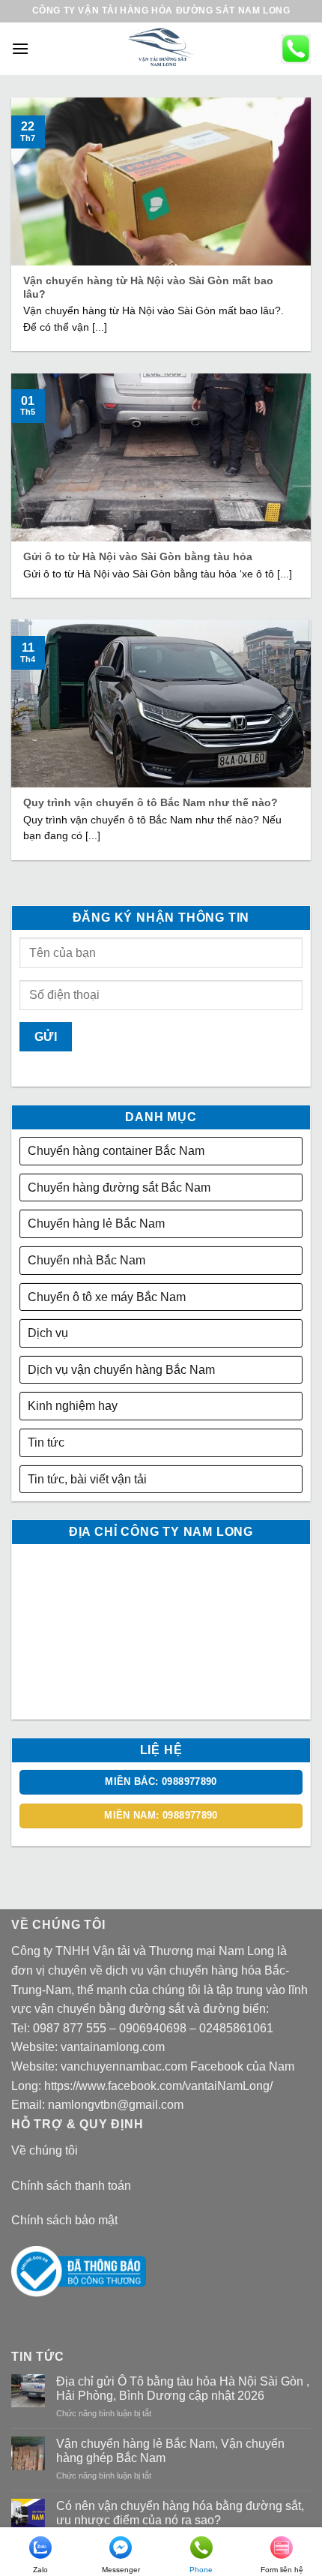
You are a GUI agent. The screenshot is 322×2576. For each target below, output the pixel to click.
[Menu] (20, 48)
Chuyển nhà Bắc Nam (86, 1260)
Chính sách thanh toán (71, 2186)
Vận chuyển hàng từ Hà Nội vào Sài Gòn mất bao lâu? (148, 288)
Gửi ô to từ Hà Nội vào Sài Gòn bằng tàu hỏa (138, 557)
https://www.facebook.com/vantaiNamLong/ (158, 2086)
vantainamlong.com (113, 2047)
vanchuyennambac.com (124, 2066)
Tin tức (46, 1442)
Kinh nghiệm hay (73, 1406)
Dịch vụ (48, 1333)
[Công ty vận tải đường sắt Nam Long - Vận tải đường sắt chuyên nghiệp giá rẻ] (161, 49)
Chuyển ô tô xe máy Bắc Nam (107, 1297)
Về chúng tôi (45, 2150)
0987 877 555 (70, 2028)
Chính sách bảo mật (64, 2220)
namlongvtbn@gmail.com (116, 2105)
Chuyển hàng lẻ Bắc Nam (96, 1224)
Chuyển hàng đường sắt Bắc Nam (119, 1188)
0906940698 (153, 2028)
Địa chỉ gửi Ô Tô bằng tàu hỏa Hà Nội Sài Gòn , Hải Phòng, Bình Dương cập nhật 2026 (183, 2389)
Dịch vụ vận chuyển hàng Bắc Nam (121, 1370)
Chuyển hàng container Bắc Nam (116, 1151)
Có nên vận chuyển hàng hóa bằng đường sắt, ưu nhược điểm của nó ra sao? (180, 2513)
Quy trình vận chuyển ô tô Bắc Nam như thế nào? (151, 803)
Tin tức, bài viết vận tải (87, 1479)
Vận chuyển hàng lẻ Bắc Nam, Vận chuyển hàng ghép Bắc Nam (170, 2451)
